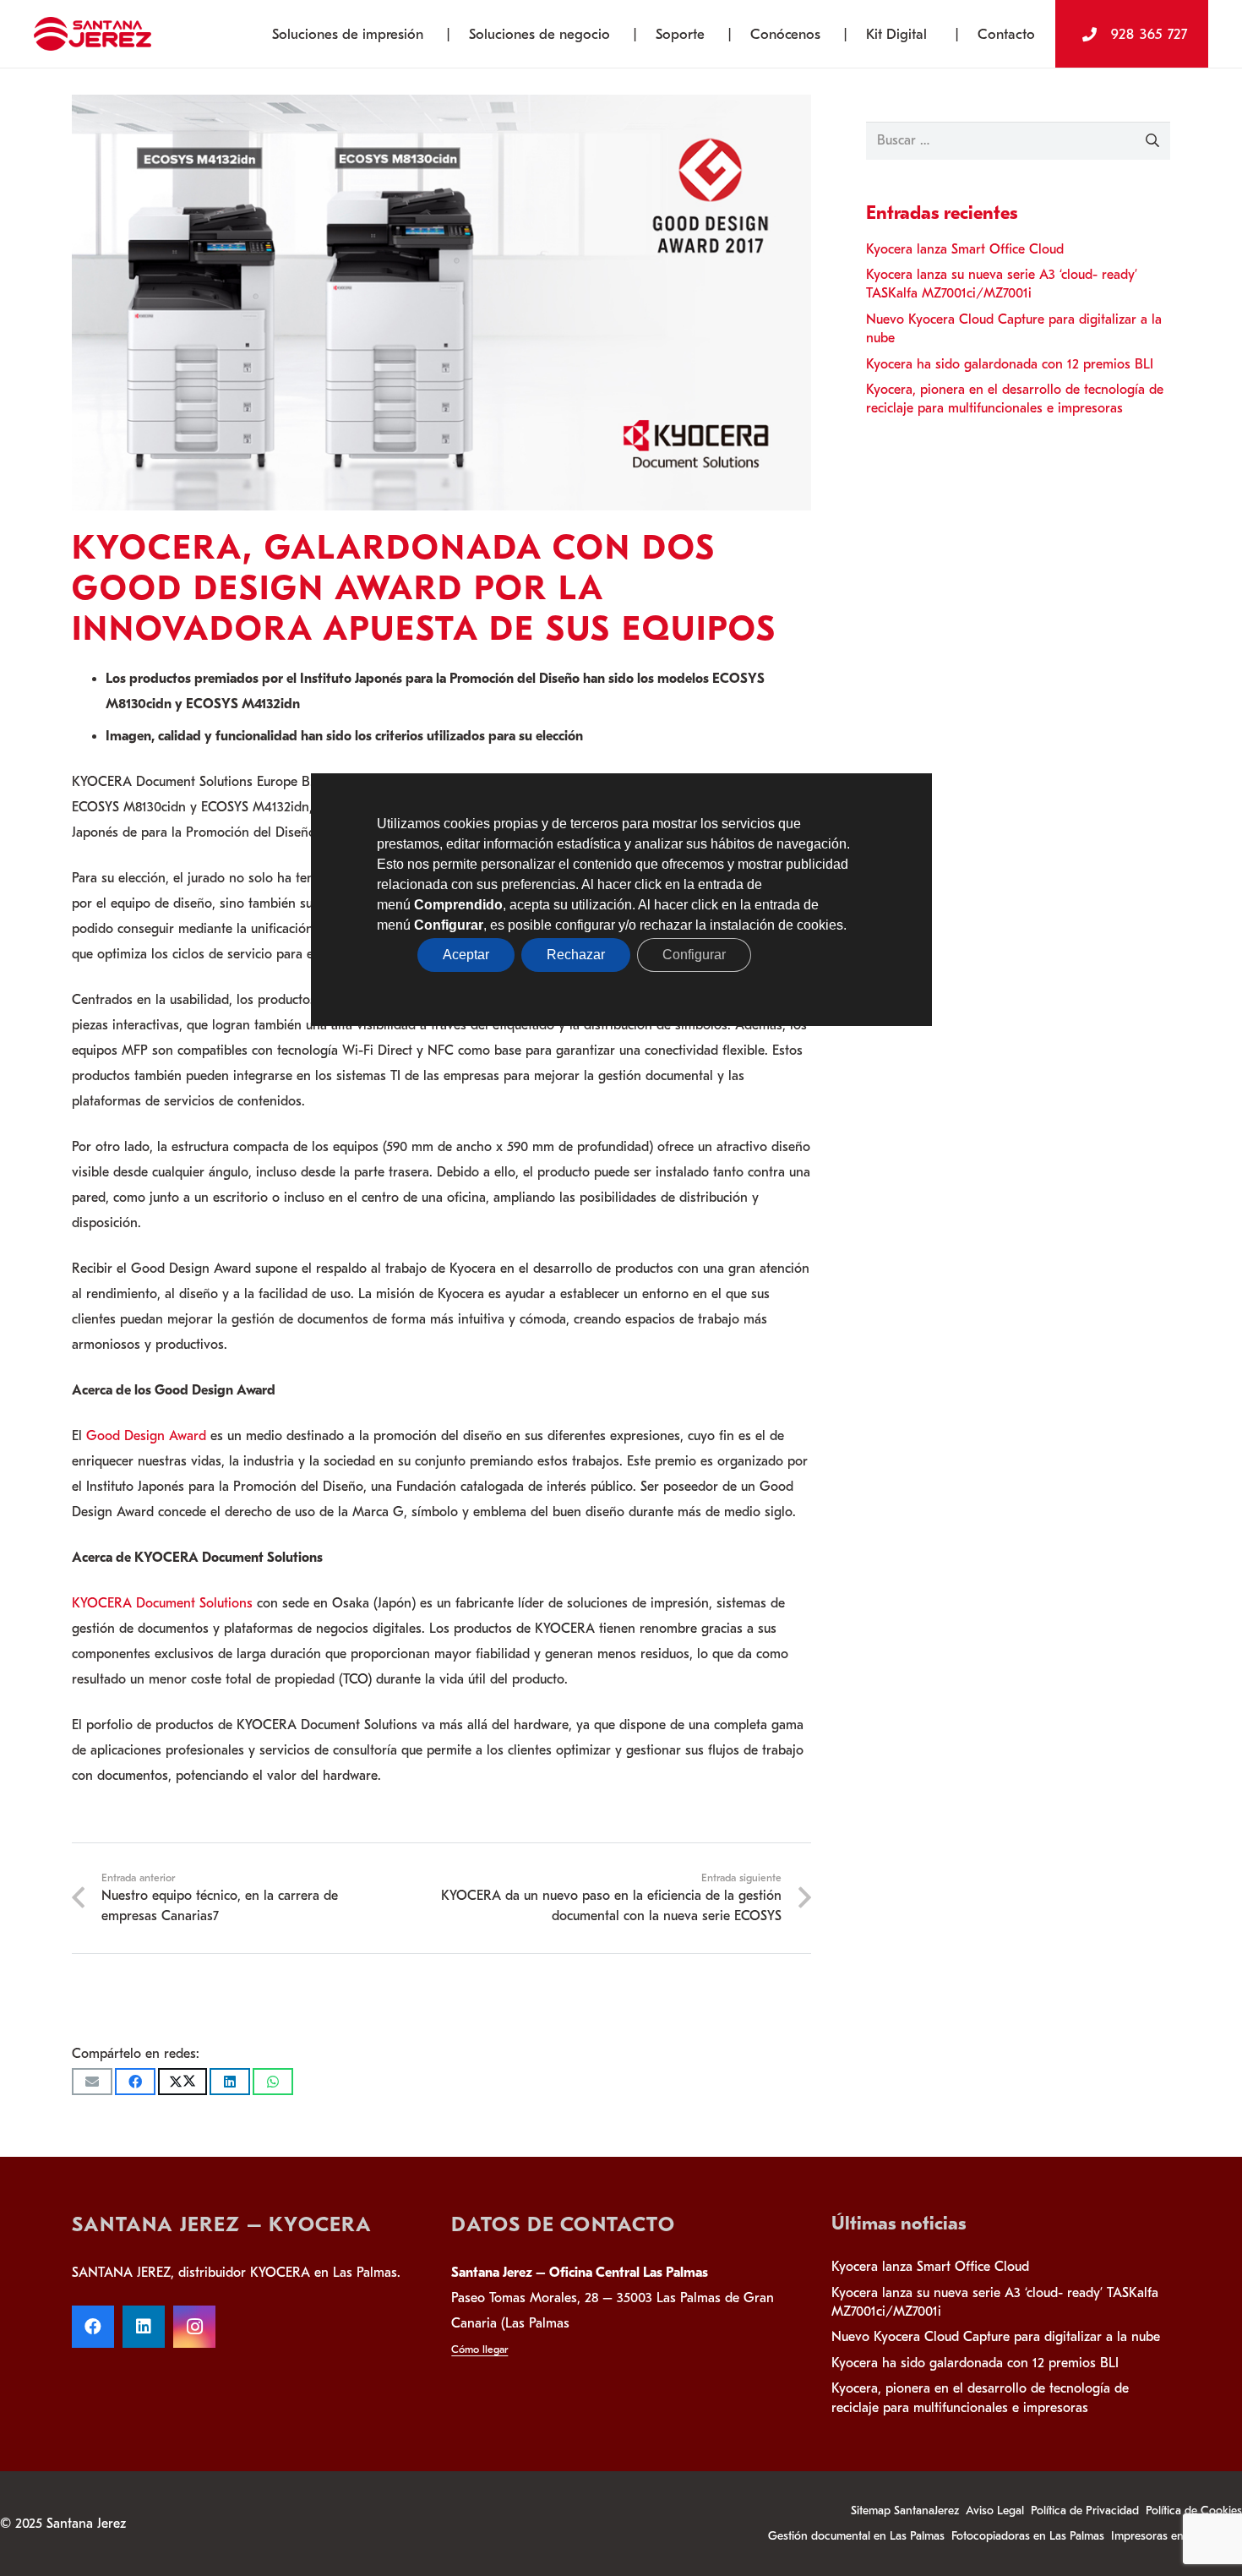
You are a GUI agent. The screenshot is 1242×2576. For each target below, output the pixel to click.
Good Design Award (146, 1436)
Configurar (694, 955)
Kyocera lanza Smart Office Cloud (965, 249)
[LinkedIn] (144, 2327)
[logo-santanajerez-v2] (93, 34)
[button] (436, 34)
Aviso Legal (995, 2511)
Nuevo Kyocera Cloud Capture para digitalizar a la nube (996, 2337)
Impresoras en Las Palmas (1177, 2536)
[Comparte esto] (135, 2082)
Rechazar (576, 955)
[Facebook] (93, 2327)
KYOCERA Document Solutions (162, 1603)
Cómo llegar (479, 2349)
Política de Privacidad (1085, 2511)
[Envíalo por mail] (92, 2082)
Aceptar (466, 955)
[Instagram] (194, 2327)
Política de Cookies (1194, 2511)
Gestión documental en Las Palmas (856, 2536)
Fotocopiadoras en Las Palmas (1028, 2536)
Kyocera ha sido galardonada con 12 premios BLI (1010, 364)
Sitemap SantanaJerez (905, 2511)
